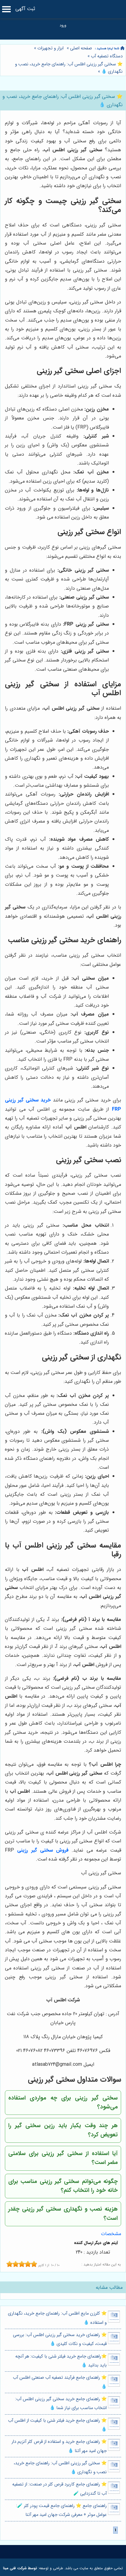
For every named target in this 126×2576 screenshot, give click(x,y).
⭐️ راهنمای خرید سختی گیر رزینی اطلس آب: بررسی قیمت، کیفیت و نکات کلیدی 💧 (60, 2339)
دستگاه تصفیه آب (107, 56)
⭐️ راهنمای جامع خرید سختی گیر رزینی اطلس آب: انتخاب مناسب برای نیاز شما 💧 (61, 2404)
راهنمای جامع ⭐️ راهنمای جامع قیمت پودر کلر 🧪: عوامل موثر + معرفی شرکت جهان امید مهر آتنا (61, 2510)
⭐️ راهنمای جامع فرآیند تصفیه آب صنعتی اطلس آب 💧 (60, 2382)
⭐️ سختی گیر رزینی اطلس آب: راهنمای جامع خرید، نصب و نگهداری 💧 (60, 2468)
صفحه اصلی (81, 48)
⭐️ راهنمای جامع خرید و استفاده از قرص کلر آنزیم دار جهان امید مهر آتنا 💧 (59, 2446)
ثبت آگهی (25, 9)
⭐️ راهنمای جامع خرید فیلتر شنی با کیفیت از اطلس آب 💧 (57, 2425)
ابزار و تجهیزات (50, 48)
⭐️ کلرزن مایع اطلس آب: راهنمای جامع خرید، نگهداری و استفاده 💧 (57, 2318)
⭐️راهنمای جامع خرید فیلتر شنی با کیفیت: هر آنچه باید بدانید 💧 (61, 2361)
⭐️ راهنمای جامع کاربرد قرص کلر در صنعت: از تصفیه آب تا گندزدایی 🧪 (59, 2489)
